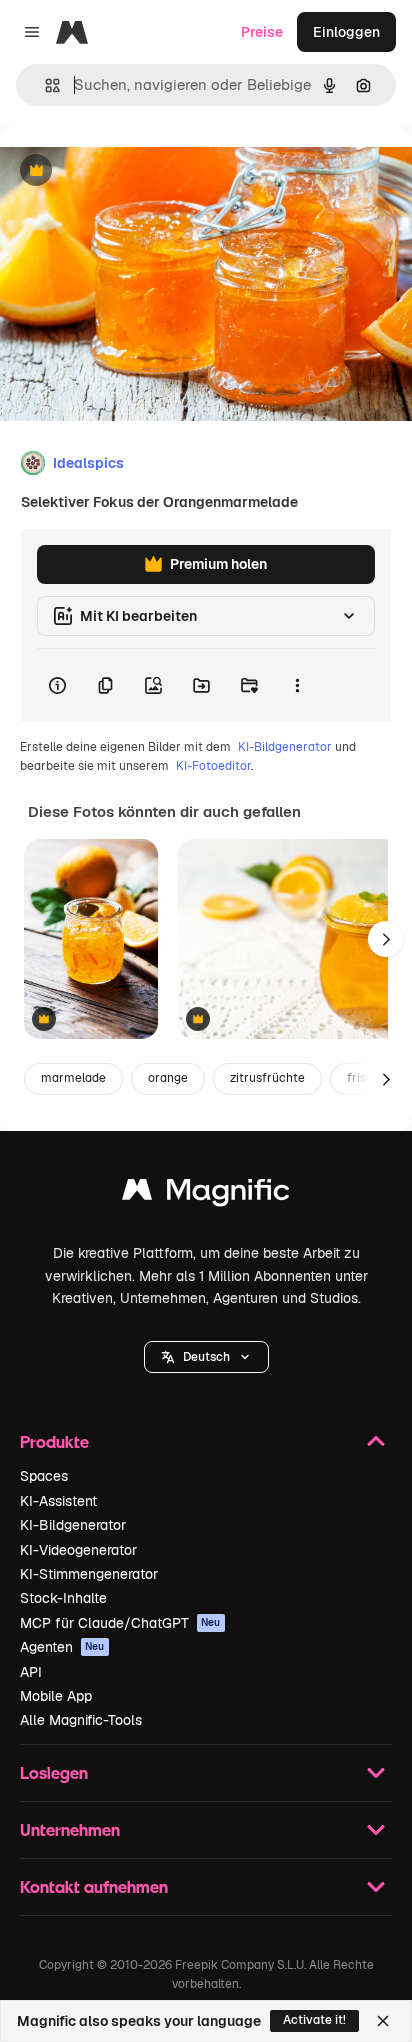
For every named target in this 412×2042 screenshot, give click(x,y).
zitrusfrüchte (267, 1078)
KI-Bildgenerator (285, 747)
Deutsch (206, 1357)
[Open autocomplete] (44, 85)
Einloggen (346, 32)
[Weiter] (386, 939)
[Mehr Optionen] (297, 685)
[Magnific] (206, 1194)
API (31, 1672)
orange (168, 1078)
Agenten (62, 1647)
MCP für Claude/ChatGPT (120, 1623)
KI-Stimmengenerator (89, 1574)
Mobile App (56, 1696)
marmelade (73, 1078)
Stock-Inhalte (63, 1598)
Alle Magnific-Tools (81, 1720)
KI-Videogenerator (78, 1550)
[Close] (383, 2021)
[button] (206, 1357)
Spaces (44, 1476)
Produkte (54, 1441)
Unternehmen (70, 1829)
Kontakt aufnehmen (94, 1886)
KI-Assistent (58, 1501)
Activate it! (314, 2020)
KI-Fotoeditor (213, 766)
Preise (262, 32)
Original (128, 171)
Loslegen (54, 1772)
